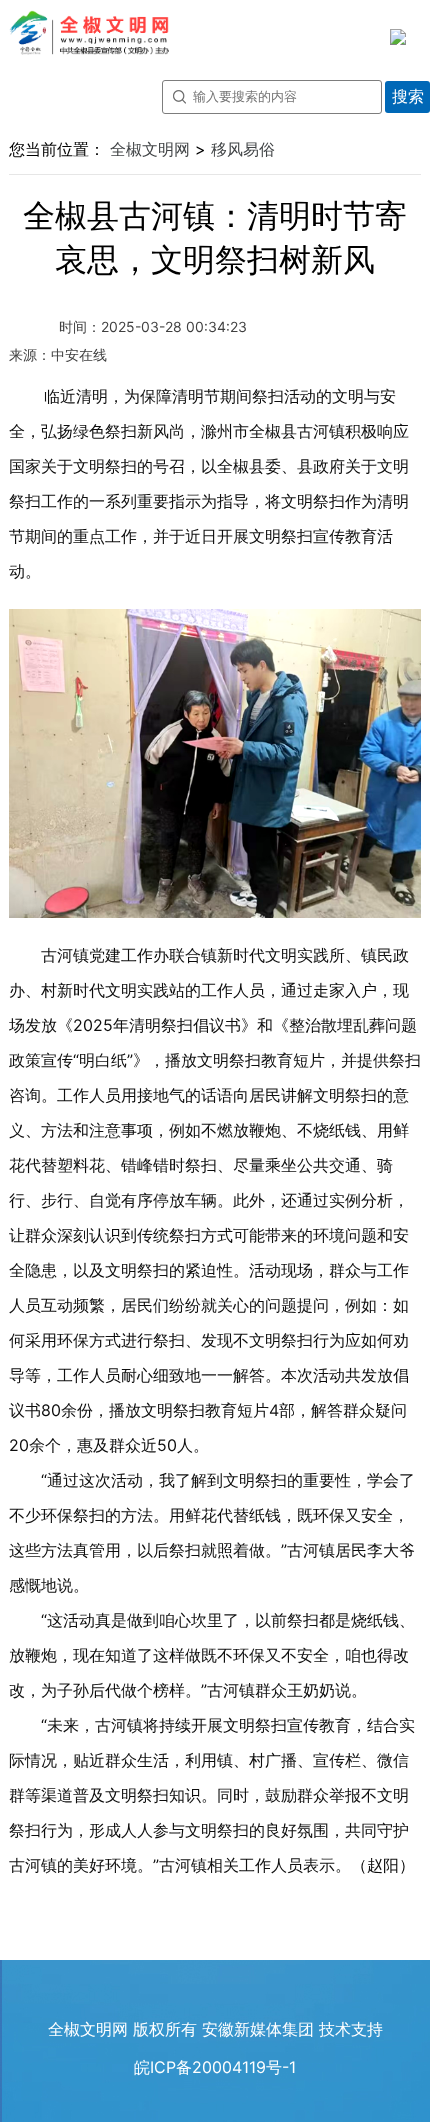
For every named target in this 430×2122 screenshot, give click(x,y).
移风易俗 (243, 149)
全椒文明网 (150, 149)
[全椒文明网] (91, 27)
